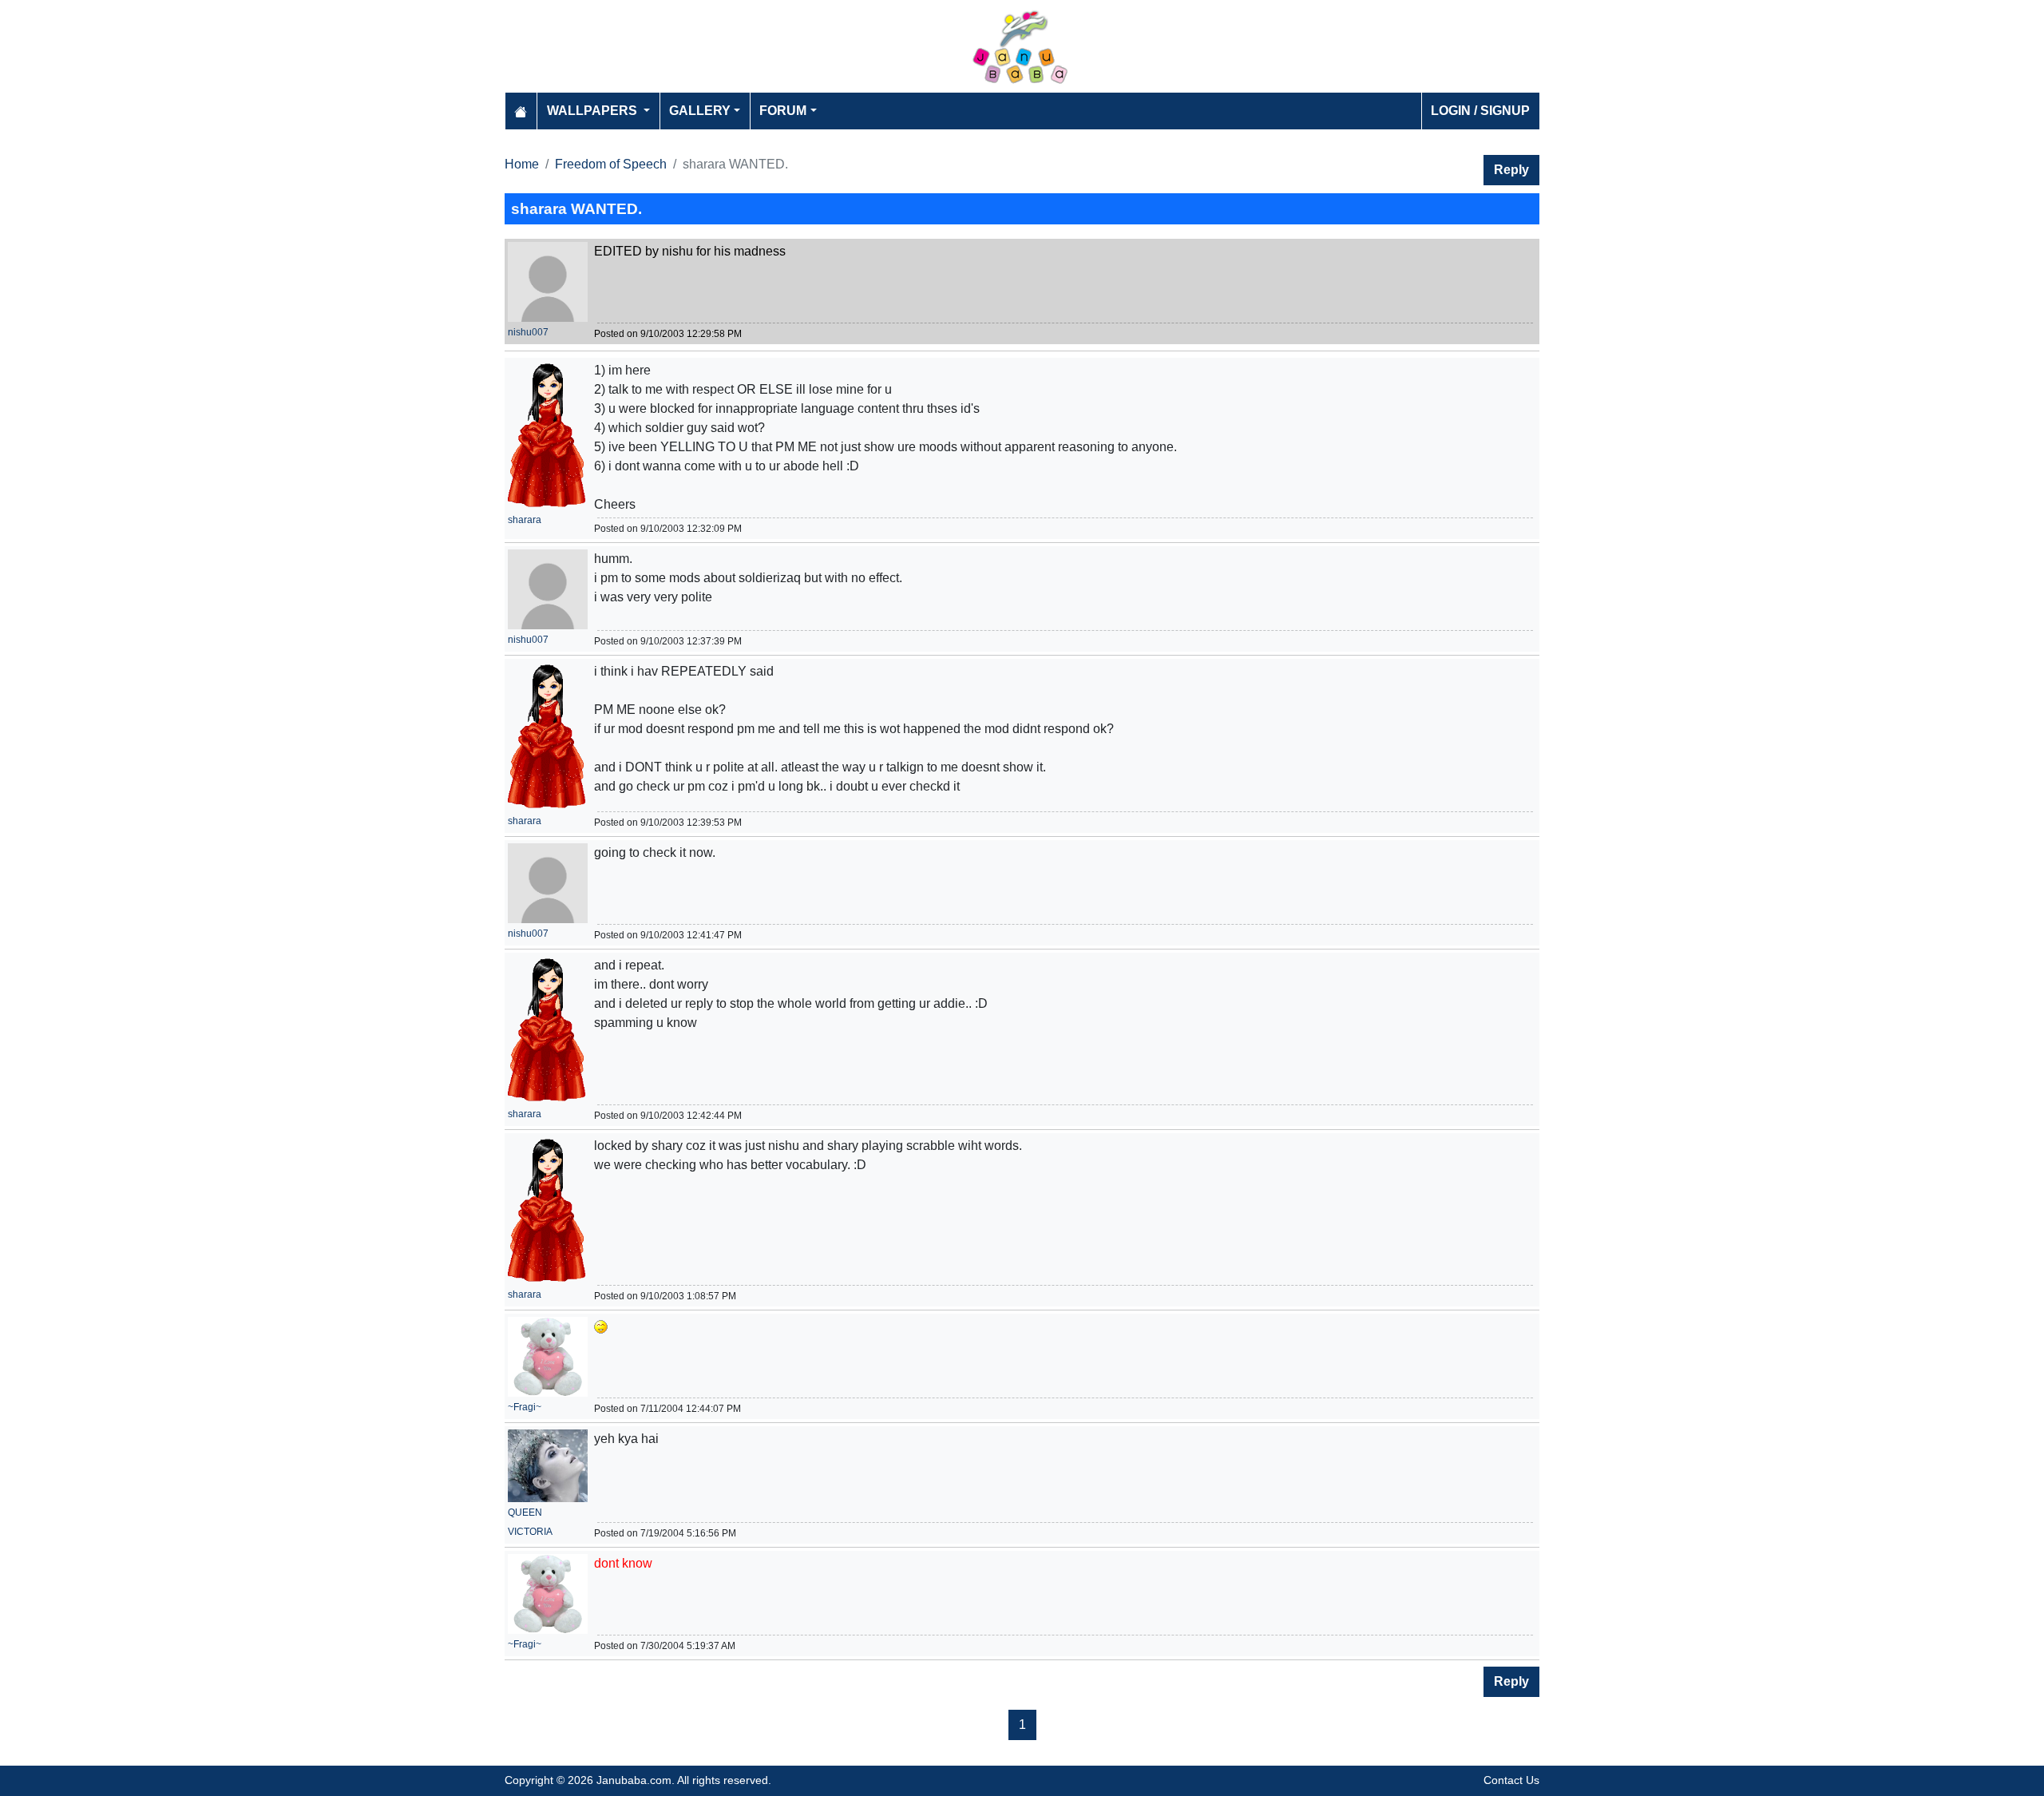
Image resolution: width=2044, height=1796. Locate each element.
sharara (525, 520)
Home (522, 164)
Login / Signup (1480, 111)
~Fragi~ (525, 1407)
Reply (1511, 170)
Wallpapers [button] (594, 111)
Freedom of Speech (611, 164)
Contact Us (1511, 1780)
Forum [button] (783, 111)
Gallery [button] (700, 111)
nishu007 (528, 332)
